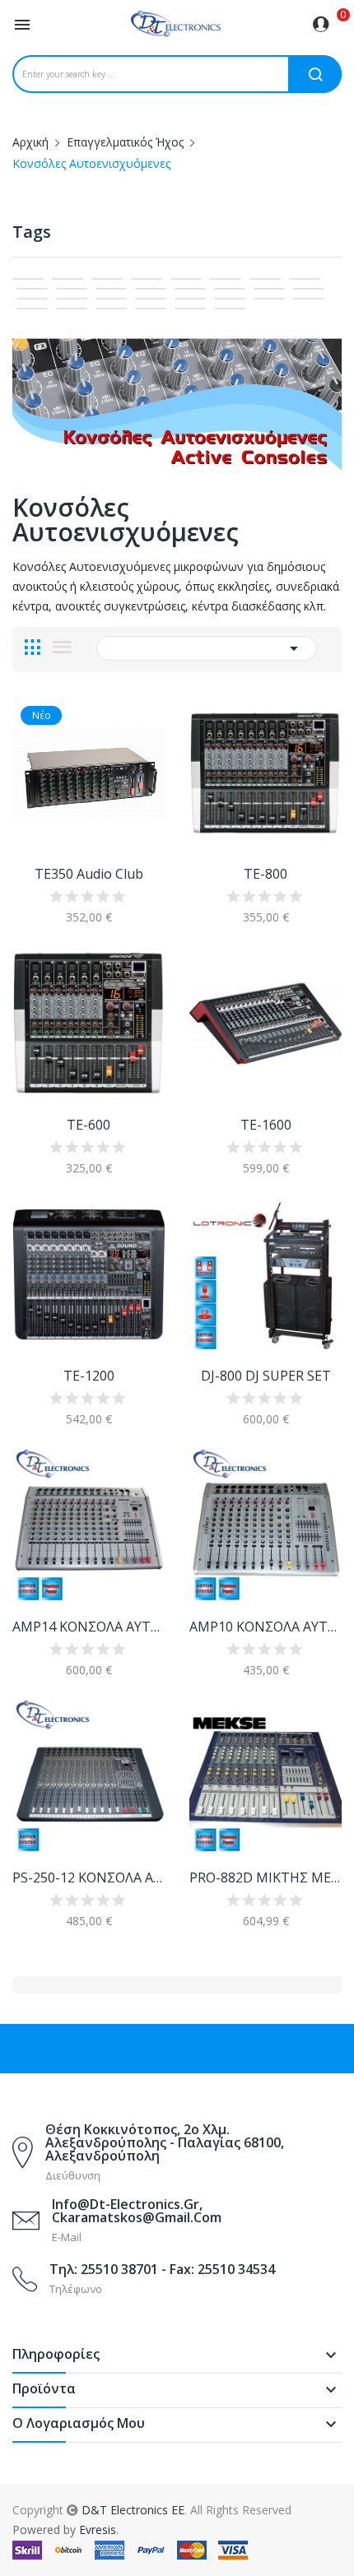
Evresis (98, 2530)
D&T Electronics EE (133, 2510)
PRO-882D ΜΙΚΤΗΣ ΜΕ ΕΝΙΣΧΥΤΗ (265, 1877)
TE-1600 (266, 1125)
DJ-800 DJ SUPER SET (266, 1376)
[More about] (28, 279)
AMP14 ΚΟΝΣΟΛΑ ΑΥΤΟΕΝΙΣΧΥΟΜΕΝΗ (88, 1627)
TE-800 (265, 874)
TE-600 (88, 1125)
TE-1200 (89, 1376)
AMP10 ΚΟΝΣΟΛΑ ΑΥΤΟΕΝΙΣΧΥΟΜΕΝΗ (265, 1627)
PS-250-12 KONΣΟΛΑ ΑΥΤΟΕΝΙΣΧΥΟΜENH (88, 1877)
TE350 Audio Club (89, 874)
